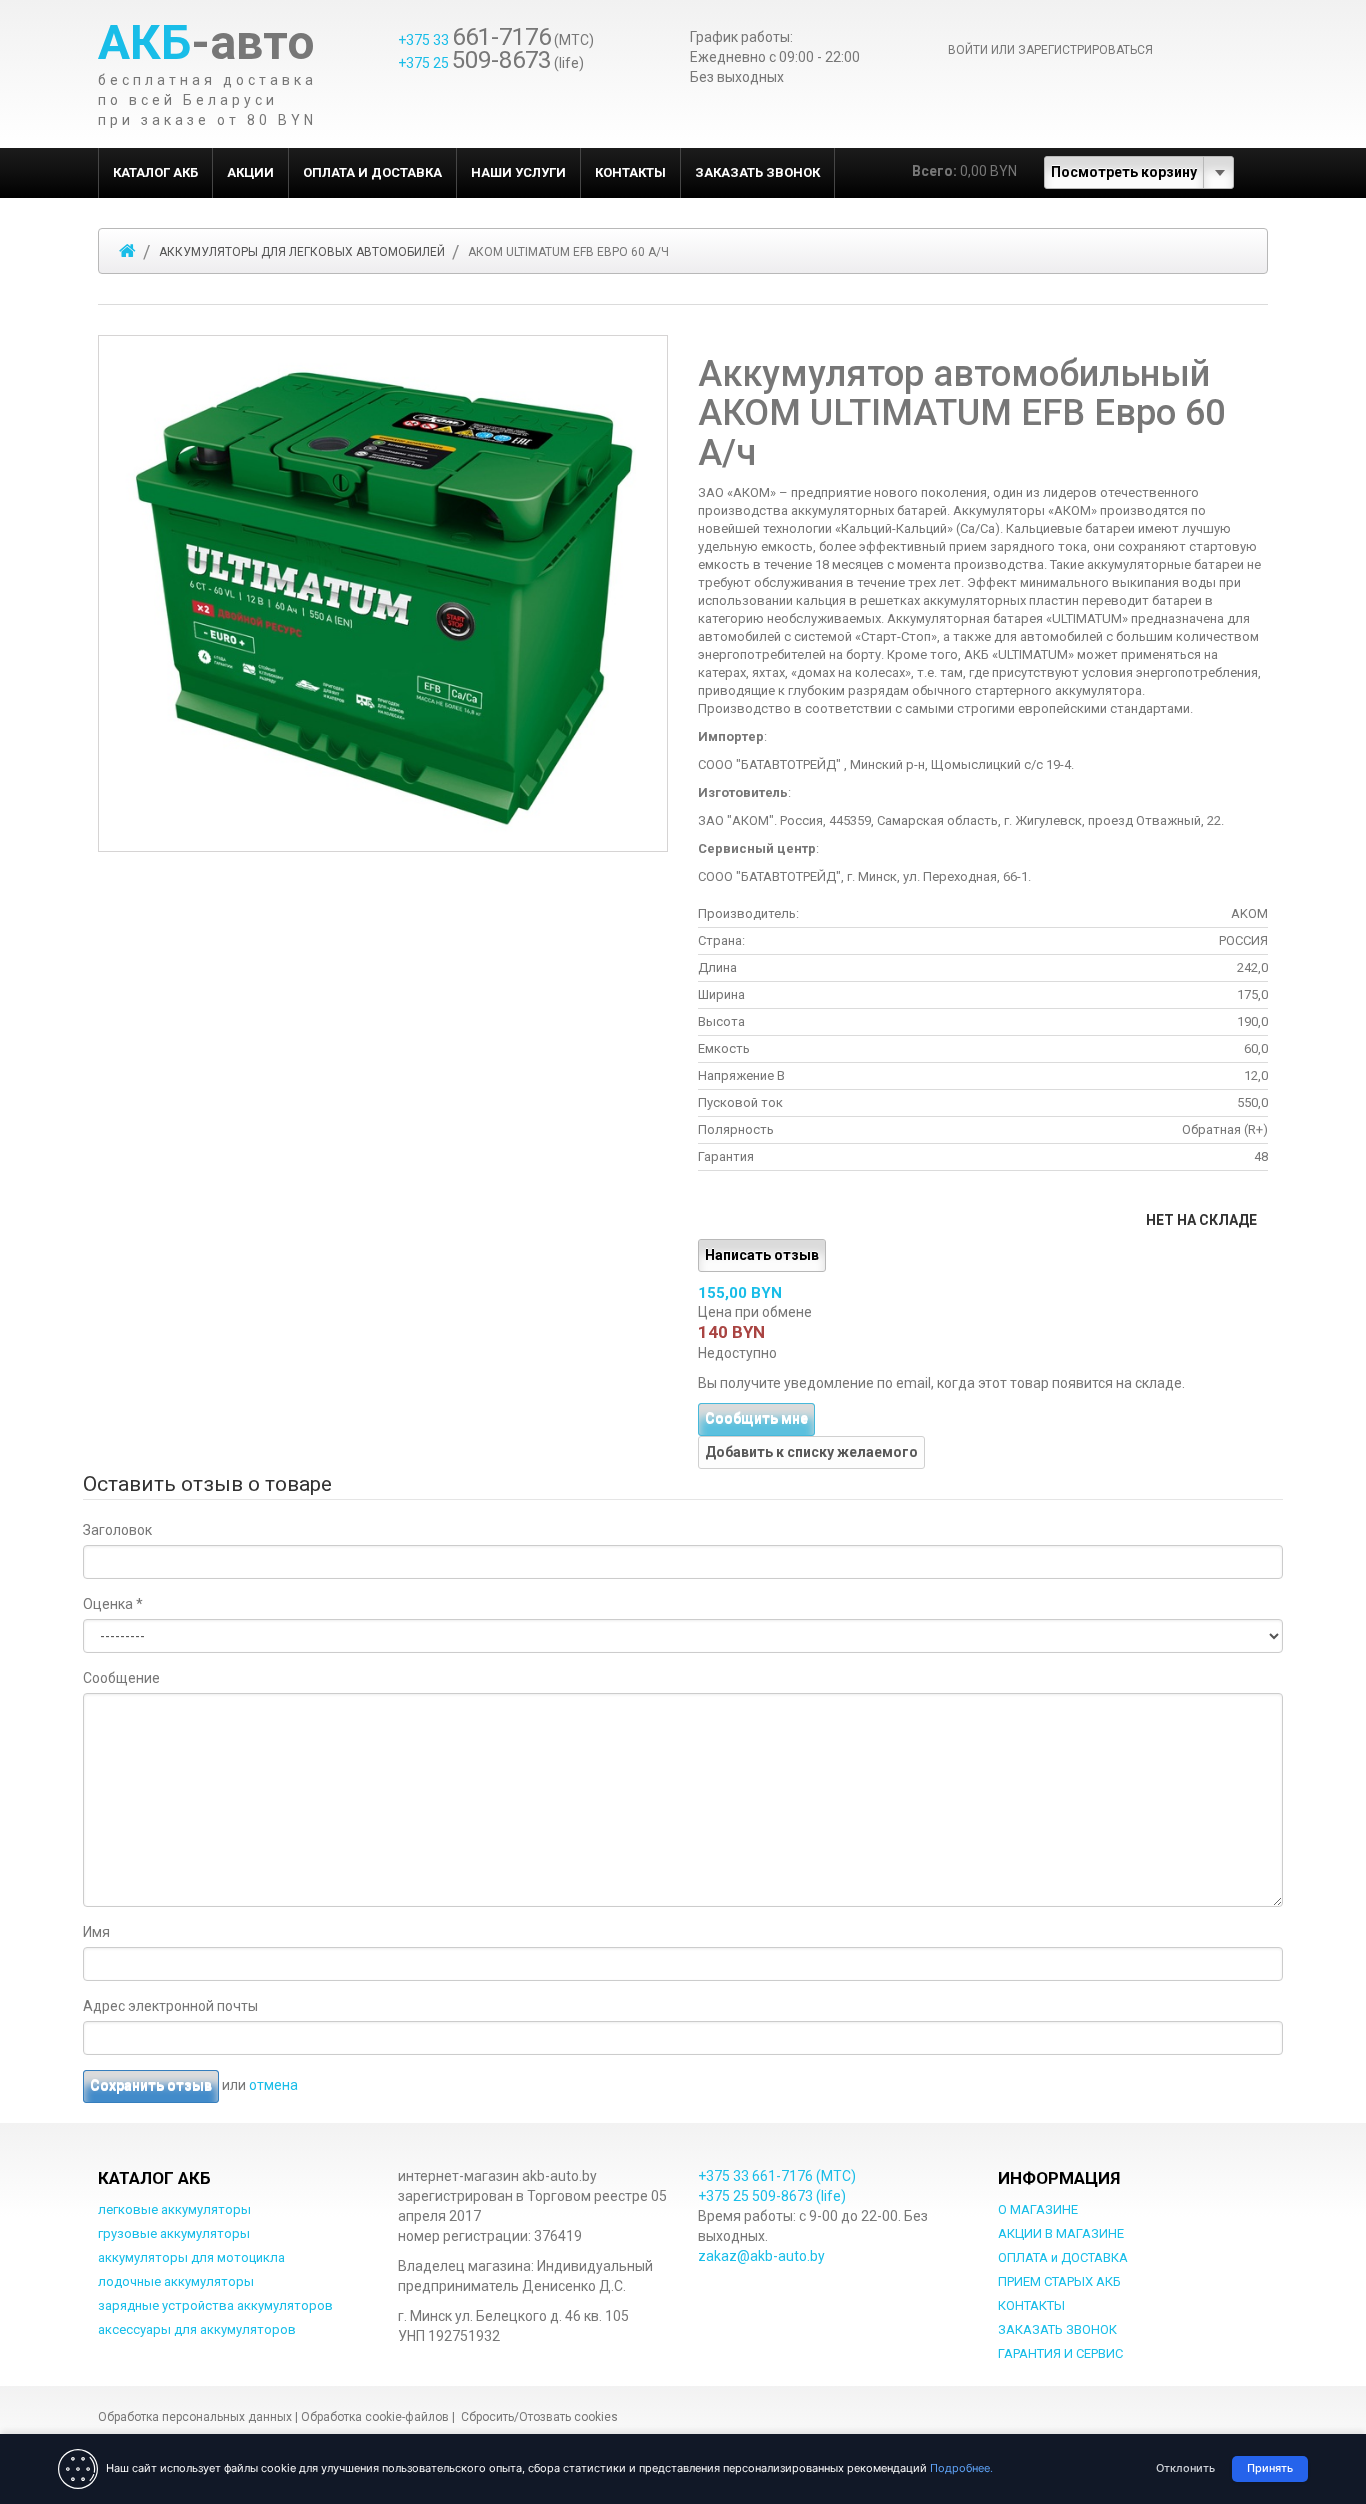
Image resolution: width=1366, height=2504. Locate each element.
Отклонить (1185, 2468)
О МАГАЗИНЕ (1038, 2209)
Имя (96, 1932)
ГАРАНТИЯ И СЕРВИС (1060, 2353)
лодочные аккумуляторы (176, 2281)
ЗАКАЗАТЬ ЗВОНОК (757, 172)
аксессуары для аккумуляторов (197, 2329)
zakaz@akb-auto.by (761, 2256)
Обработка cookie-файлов (375, 2417)
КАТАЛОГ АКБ (155, 172)
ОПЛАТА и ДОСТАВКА (372, 172)
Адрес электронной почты (170, 2006)
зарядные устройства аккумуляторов (215, 2305)
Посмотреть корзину (1124, 172)
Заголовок (117, 1530)
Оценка (113, 1604)
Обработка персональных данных (195, 2417)
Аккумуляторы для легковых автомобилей (302, 252)
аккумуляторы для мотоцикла (191, 2257)
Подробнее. (961, 2468)
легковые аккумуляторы (174, 2209)
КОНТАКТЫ (630, 172)
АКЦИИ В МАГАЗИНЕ (1061, 2233)
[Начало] (127, 251)
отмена (273, 2085)
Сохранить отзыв (151, 2086)
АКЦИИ (250, 172)
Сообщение (121, 1678)
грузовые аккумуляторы (174, 2233)
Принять (1270, 2468)
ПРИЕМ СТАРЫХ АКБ (1059, 2281)
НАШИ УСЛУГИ (518, 172)
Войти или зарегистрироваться (1050, 50)
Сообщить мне (756, 1419)
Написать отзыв (762, 1255)
